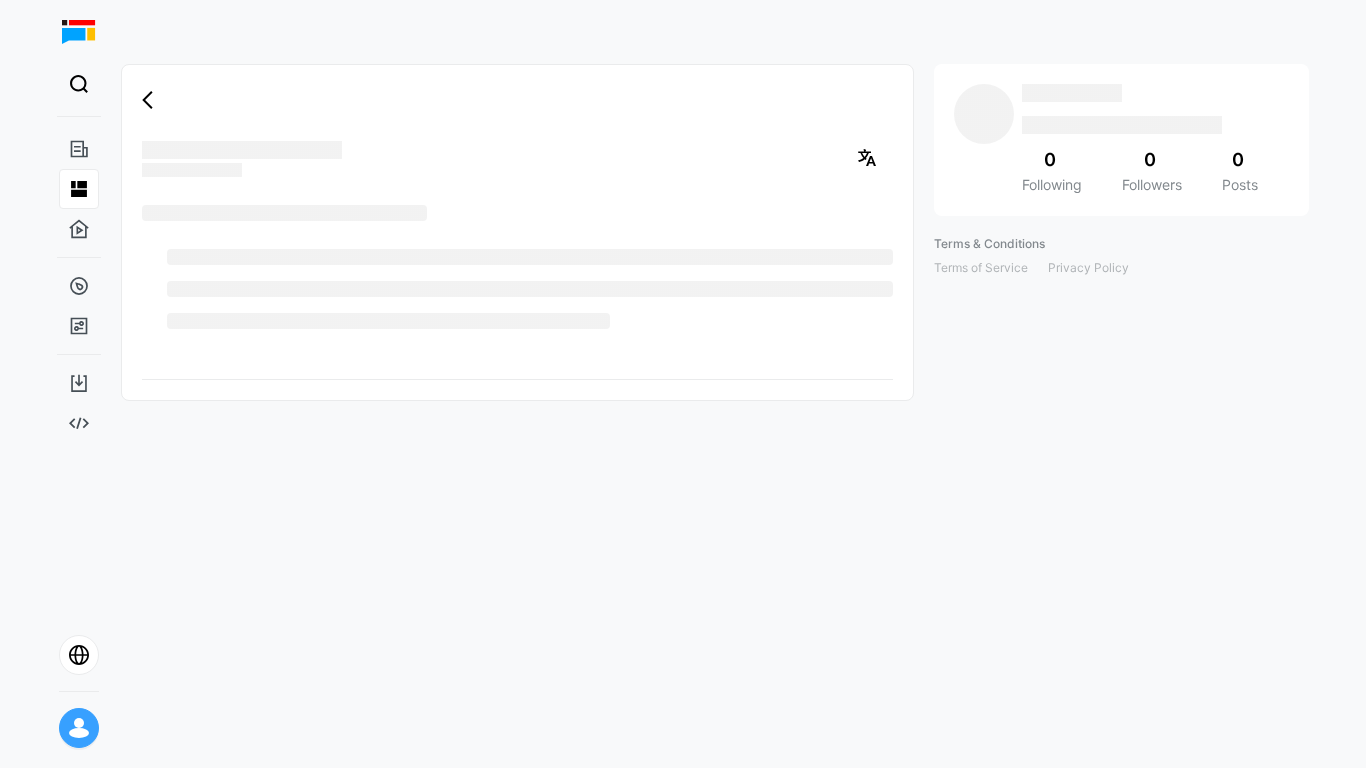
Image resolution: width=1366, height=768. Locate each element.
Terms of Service (981, 267)
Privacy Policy (1088, 267)
